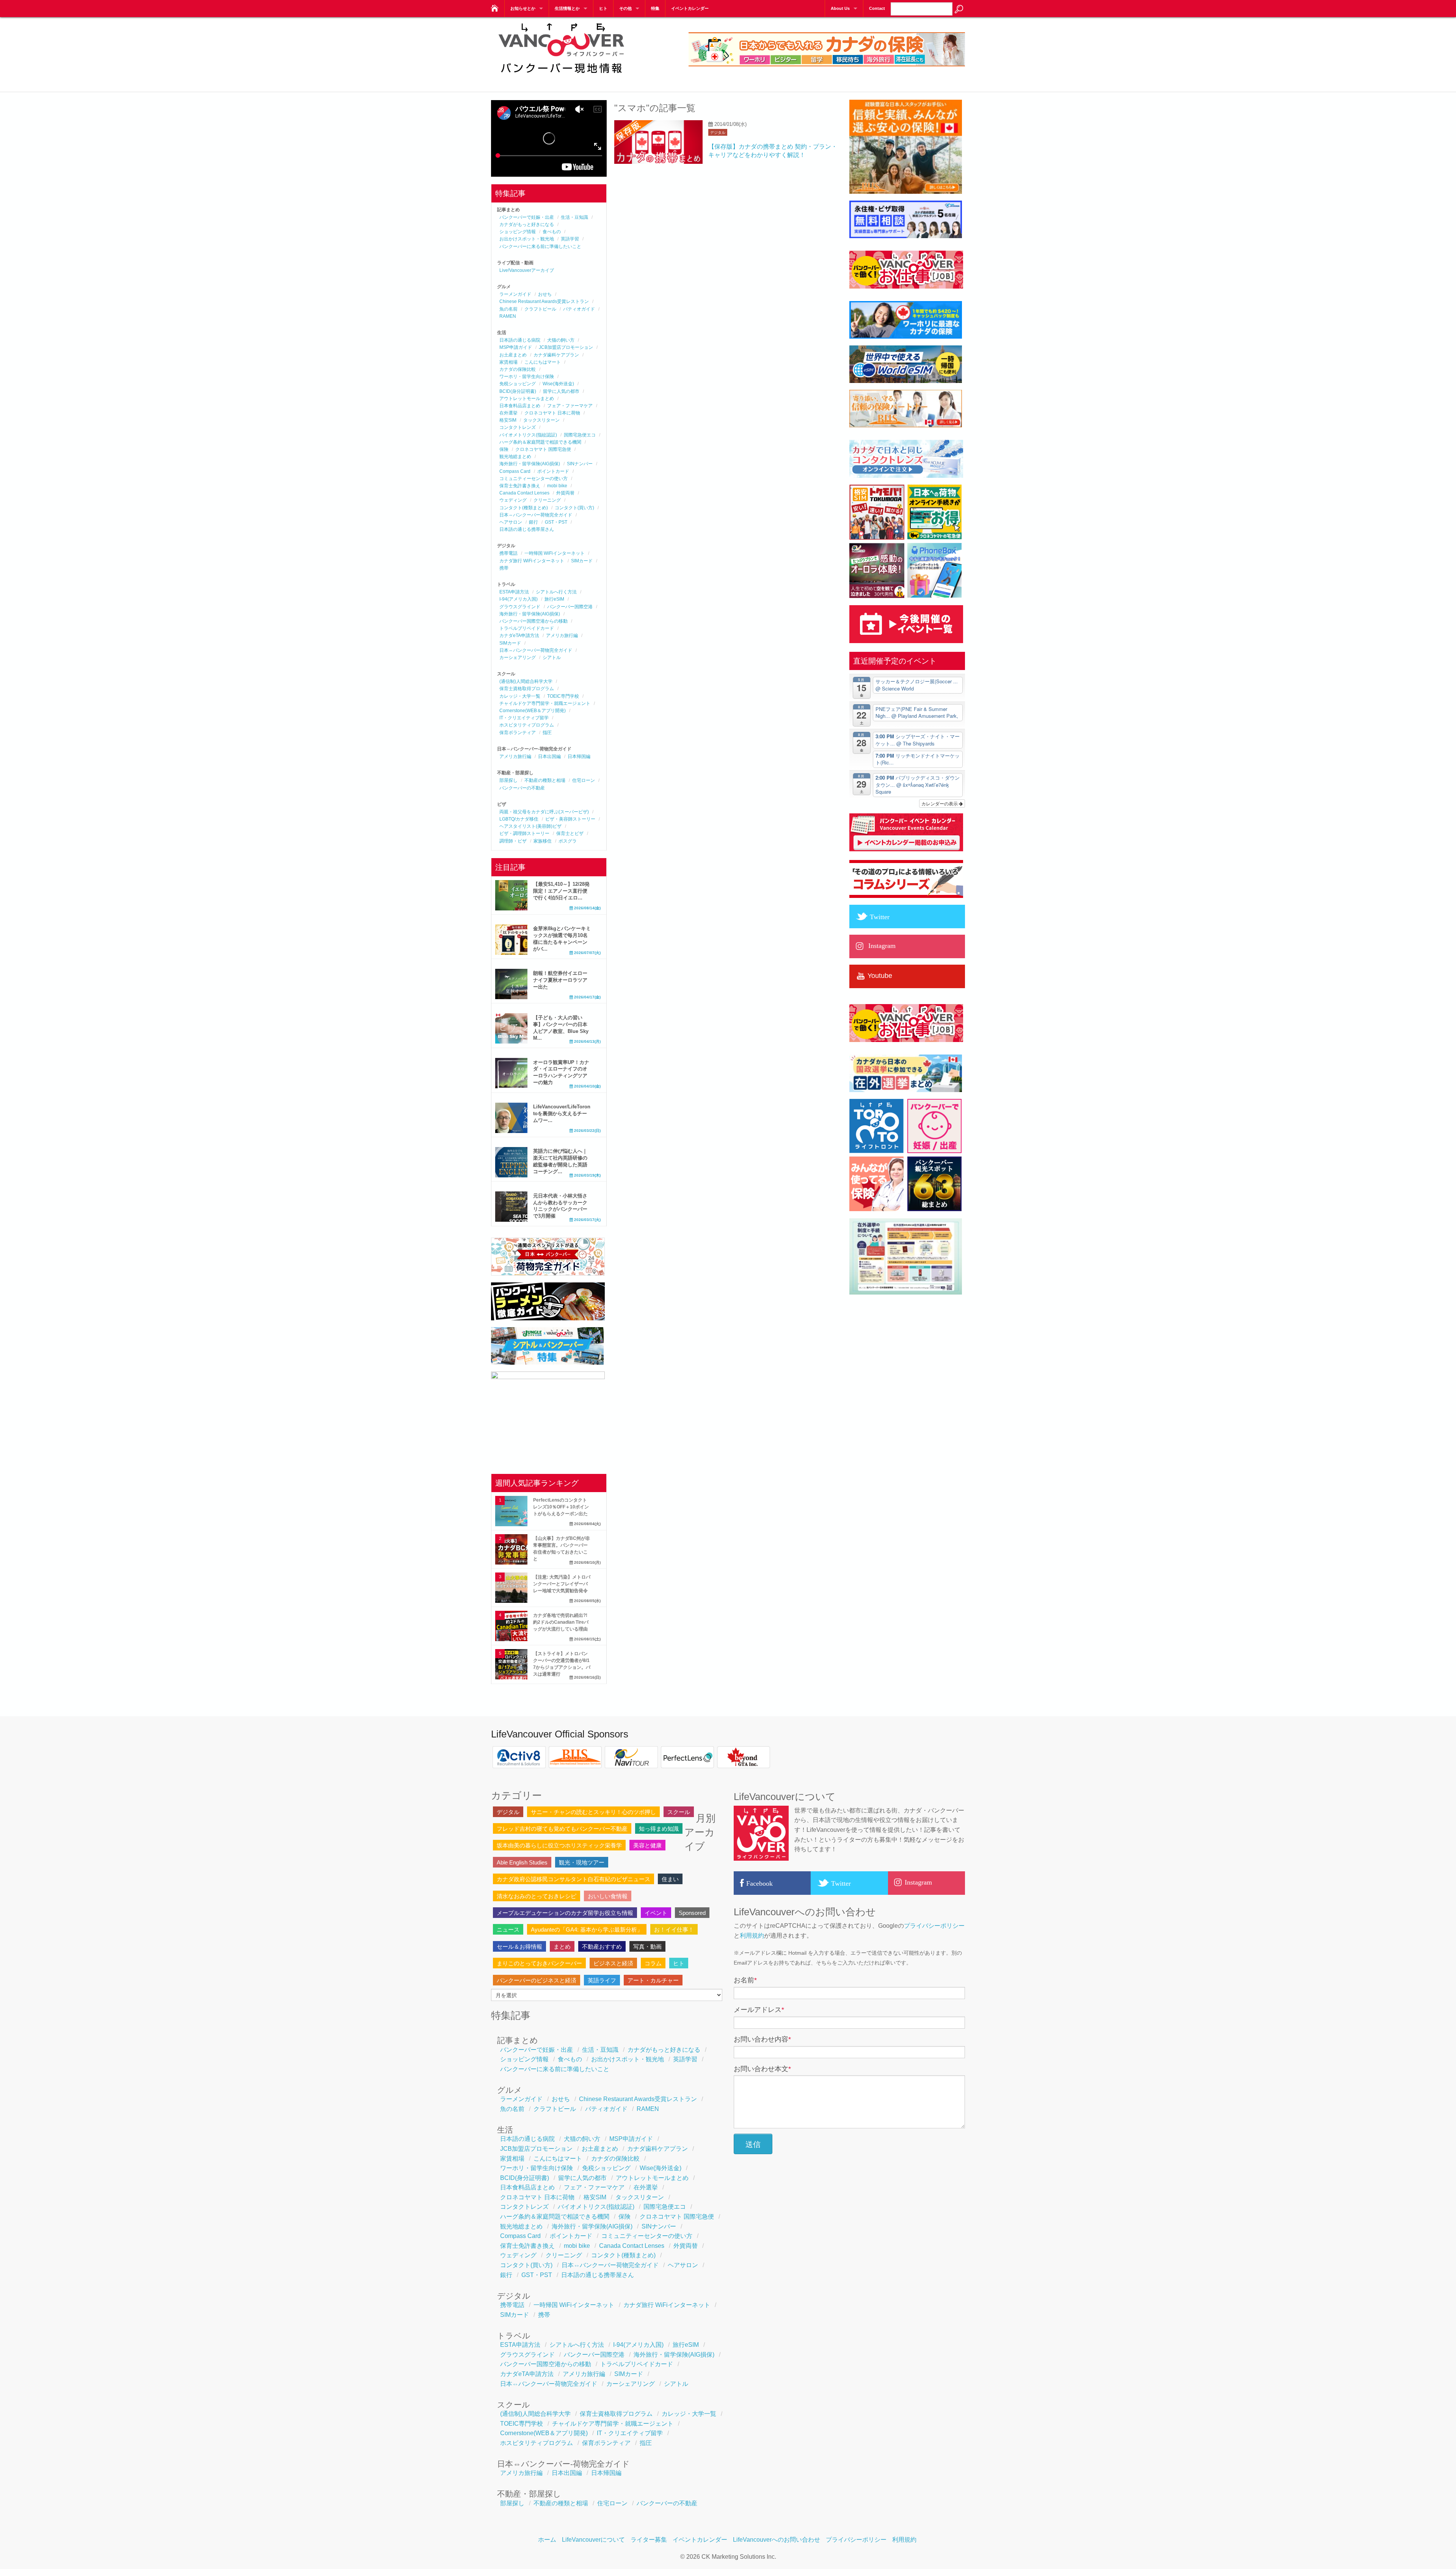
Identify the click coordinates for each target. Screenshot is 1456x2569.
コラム (653, 1963)
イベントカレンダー (690, 8)
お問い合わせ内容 (762, 2039)
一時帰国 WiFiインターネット (555, 553)
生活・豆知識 (574, 217)
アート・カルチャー (653, 1980)
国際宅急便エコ (580, 435)
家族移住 (543, 841)
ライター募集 (649, 2540)
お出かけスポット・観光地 (527, 239)
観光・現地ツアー (582, 1862)
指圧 (547, 733)
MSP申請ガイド (516, 347)
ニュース (508, 1929)
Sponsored (692, 1913)
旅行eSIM (554, 599)
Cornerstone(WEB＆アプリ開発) (533, 711)
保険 (504, 449)
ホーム (547, 2540)
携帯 (504, 568)
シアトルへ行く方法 (556, 592)
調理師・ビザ (513, 841)
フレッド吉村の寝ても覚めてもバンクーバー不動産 (562, 1829)
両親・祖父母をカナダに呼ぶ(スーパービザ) (544, 812)
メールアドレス (759, 2010)
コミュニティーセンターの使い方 (533, 479)
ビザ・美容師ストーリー (570, 819)
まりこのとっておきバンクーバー (539, 1963)
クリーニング (547, 500)
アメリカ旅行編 (562, 636)
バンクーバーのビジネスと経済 (537, 1980)
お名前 (745, 1980)
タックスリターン (541, 420)
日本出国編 (549, 756)
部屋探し (508, 780)
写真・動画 (647, 1947)
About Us (840, 8)
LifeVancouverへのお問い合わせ (777, 2540)
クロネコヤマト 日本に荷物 (552, 413)
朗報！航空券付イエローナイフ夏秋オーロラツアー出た (560, 980)
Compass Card (515, 471)
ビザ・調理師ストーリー (524, 833)
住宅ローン (584, 780)
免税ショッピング (518, 384)
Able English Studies (522, 1862)
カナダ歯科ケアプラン (556, 355)
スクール (679, 1812)
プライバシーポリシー (934, 1926)
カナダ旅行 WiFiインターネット (532, 561)
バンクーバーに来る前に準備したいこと (540, 246)
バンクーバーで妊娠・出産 (527, 217)
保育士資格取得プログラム (527, 689)
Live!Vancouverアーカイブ (527, 270)
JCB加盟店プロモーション (566, 347)
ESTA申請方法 (514, 592)
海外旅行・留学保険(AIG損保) (530, 464)
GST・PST (556, 522)
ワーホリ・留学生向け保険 (527, 377)
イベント (656, 1913)
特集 (655, 8)
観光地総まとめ (515, 457)
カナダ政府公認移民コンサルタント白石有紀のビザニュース (573, 1879)
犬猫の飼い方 (561, 340)
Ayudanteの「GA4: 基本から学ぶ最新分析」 (587, 1929)
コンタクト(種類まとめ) (524, 508)
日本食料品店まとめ (520, 406)
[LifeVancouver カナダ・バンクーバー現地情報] (494, 6)
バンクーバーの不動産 (522, 788)
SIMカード (582, 561)
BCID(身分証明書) (518, 391)
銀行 (533, 522)
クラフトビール (540, 309)
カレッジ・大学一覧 (520, 696)
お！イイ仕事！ (674, 1929)
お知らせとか (523, 8)
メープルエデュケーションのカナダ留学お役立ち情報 (565, 1913)
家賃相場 (508, 362)
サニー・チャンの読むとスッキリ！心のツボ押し (593, 1812)
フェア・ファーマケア (570, 406)
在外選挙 (508, 413)
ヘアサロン (511, 522)
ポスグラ (568, 841)
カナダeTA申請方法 (519, 636)
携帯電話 (508, 553)
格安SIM (508, 420)
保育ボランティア (518, 733)
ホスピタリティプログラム (527, 725)
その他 (625, 8)
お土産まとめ (513, 355)
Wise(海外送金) (558, 384)
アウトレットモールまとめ (527, 399)
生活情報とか (567, 8)
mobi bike (557, 486)
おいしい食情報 (608, 1896)
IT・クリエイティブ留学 (524, 718)
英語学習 (570, 239)
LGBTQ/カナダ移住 (519, 819)
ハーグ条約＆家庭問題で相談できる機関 (540, 442)
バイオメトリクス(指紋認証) (528, 435)
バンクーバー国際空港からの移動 (533, 621)
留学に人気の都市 (561, 391)
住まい (670, 1879)
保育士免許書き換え (520, 486)
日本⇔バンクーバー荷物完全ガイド (536, 515)
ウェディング (513, 500)
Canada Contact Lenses (524, 493)
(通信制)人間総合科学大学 (526, 681)
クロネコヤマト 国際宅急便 (543, 449)
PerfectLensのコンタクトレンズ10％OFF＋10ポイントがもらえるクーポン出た (561, 1507)
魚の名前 (508, 309)
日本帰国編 (579, 756)
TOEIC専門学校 (563, 696)
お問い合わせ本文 (762, 2069)
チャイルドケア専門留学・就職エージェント (545, 703)
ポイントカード (553, 471)
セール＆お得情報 (519, 1947)
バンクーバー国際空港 (570, 607)
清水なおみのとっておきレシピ (537, 1896)
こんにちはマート (543, 362)
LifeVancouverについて (593, 2540)
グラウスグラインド (520, 607)
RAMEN (508, 316)
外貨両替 (565, 493)
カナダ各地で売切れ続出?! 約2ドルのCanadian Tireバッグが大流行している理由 (561, 1622)
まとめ (562, 1947)
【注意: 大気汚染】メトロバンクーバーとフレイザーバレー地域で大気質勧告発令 (562, 1584)
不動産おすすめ (602, 1947)
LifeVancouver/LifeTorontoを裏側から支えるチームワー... (562, 1113)
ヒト (603, 8)
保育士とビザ (570, 833)
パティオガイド (579, 309)
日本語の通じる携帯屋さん (527, 529)
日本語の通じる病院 (520, 340)
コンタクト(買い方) (574, 508)
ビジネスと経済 (613, 1963)
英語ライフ (602, 1980)
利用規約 (752, 1936)
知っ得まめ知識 (659, 1829)
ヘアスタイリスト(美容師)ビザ (530, 826)
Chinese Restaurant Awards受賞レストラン (544, 301)
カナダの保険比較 (518, 369)
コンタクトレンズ (518, 427)
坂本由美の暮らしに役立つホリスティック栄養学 (559, 1845)
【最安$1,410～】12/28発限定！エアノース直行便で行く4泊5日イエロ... (561, 891)
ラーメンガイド (515, 294)
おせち (545, 294)
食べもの (552, 232)
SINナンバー (580, 464)
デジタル (718, 133)
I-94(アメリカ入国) (519, 599)
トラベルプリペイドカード (527, 628)
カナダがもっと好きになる (527, 224)
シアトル (552, 658)
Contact (877, 8)
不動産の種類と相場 (545, 780)
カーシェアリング (518, 658)
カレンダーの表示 (940, 803)
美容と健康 (647, 1845)
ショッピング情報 (518, 232)
